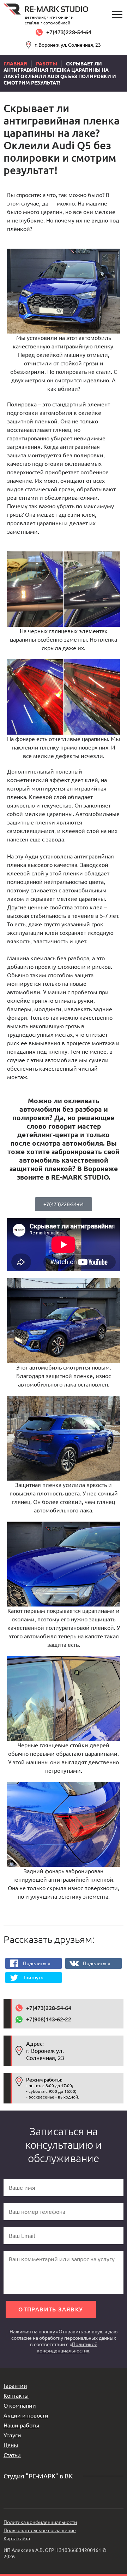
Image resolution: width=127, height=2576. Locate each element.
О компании (20, 2406)
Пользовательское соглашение (40, 2530)
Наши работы (21, 2425)
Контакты (16, 2396)
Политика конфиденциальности (40, 2522)
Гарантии (15, 2386)
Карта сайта (17, 2539)
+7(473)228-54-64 (69, 32)
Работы (47, 64)
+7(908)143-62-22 (49, 2019)
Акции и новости (26, 2415)
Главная (15, 64)
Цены (11, 2445)
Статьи (12, 2455)
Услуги (12, 2435)
